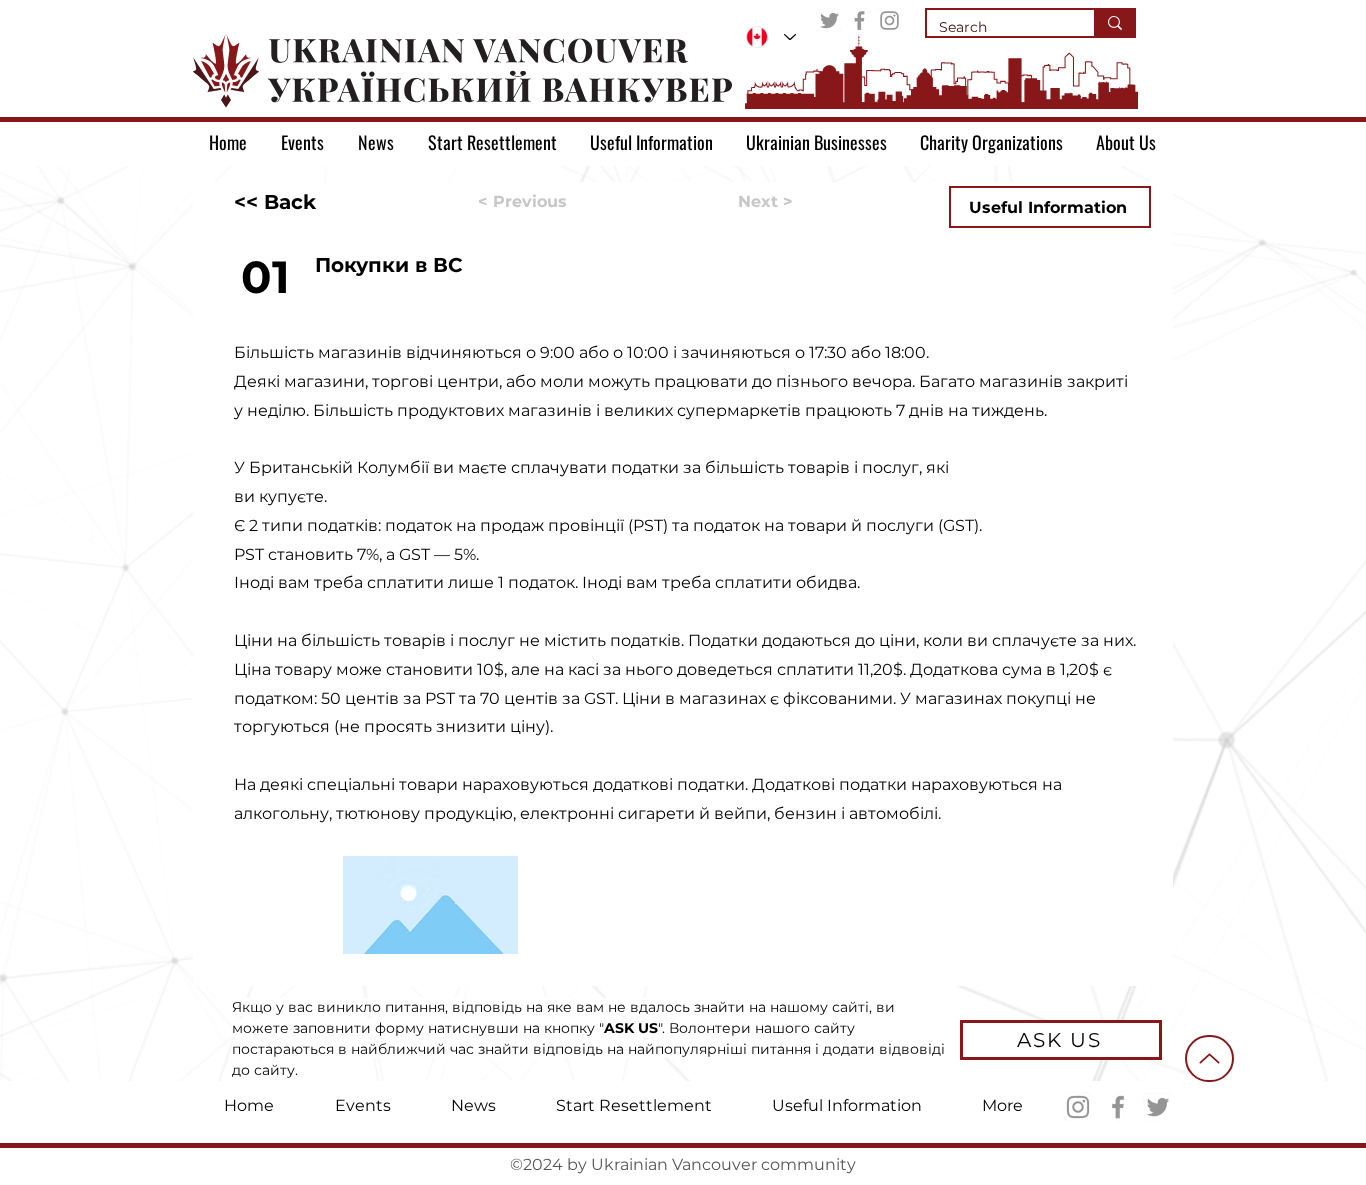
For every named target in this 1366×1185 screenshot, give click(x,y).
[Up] (1209, 1058)
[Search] (1114, 23)
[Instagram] (889, 20)
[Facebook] (859, 20)
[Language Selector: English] (771, 37)
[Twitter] (829, 20)
